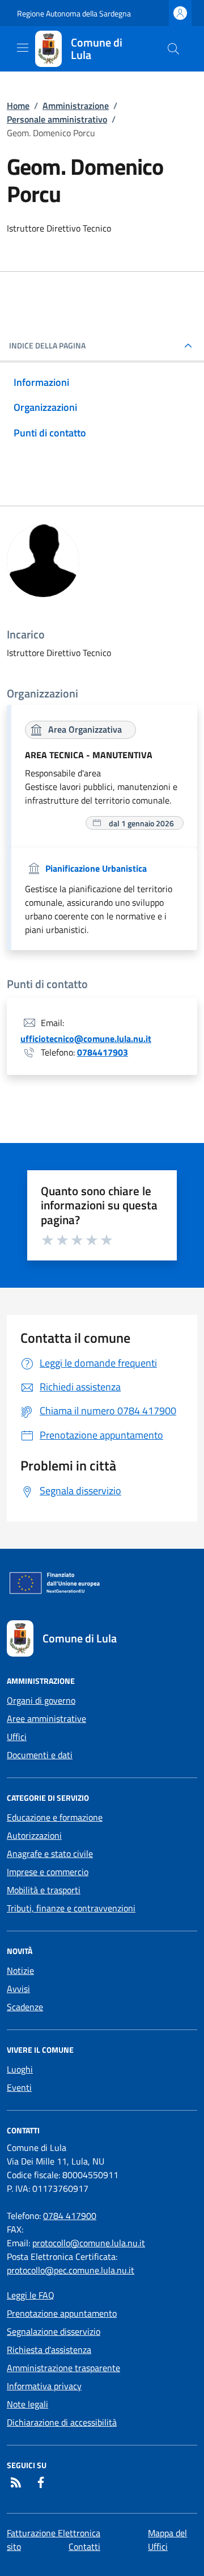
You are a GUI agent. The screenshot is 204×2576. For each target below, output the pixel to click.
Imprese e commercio (48, 1872)
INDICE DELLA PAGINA (47, 346)
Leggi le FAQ (31, 2295)
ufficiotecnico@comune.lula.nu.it (86, 1039)
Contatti (84, 2546)
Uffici (17, 1737)
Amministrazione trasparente (63, 2368)
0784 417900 (70, 2216)
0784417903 (103, 1052)
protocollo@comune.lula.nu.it (89, 2243)
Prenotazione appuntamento (62, 2313)
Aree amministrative (46, 1718)
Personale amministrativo (57, 119)
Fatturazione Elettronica (54, 2533)
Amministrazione (76, 106)
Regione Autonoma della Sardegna (74, 13)
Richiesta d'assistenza (49, 2350)
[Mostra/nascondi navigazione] (23, 48)
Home (18, 106)
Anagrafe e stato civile (50, 1854)
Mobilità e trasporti (44, 1890)
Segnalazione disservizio (54, 2331)
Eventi (19, 2087)
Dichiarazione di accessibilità (62, 2422)
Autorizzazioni (34, 1835)
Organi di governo (41, 1700)
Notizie (20, 1970)
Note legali (27, 2404)
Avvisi (18, 1989)
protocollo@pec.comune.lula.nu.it (71, 2270)
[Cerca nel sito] (173, 49)
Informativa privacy (44, 2386)
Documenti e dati (40, 1755)
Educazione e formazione (55, 1817)
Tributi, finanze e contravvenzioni (71, 1908)
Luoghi (20, 2069)
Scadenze (25, 2007)
